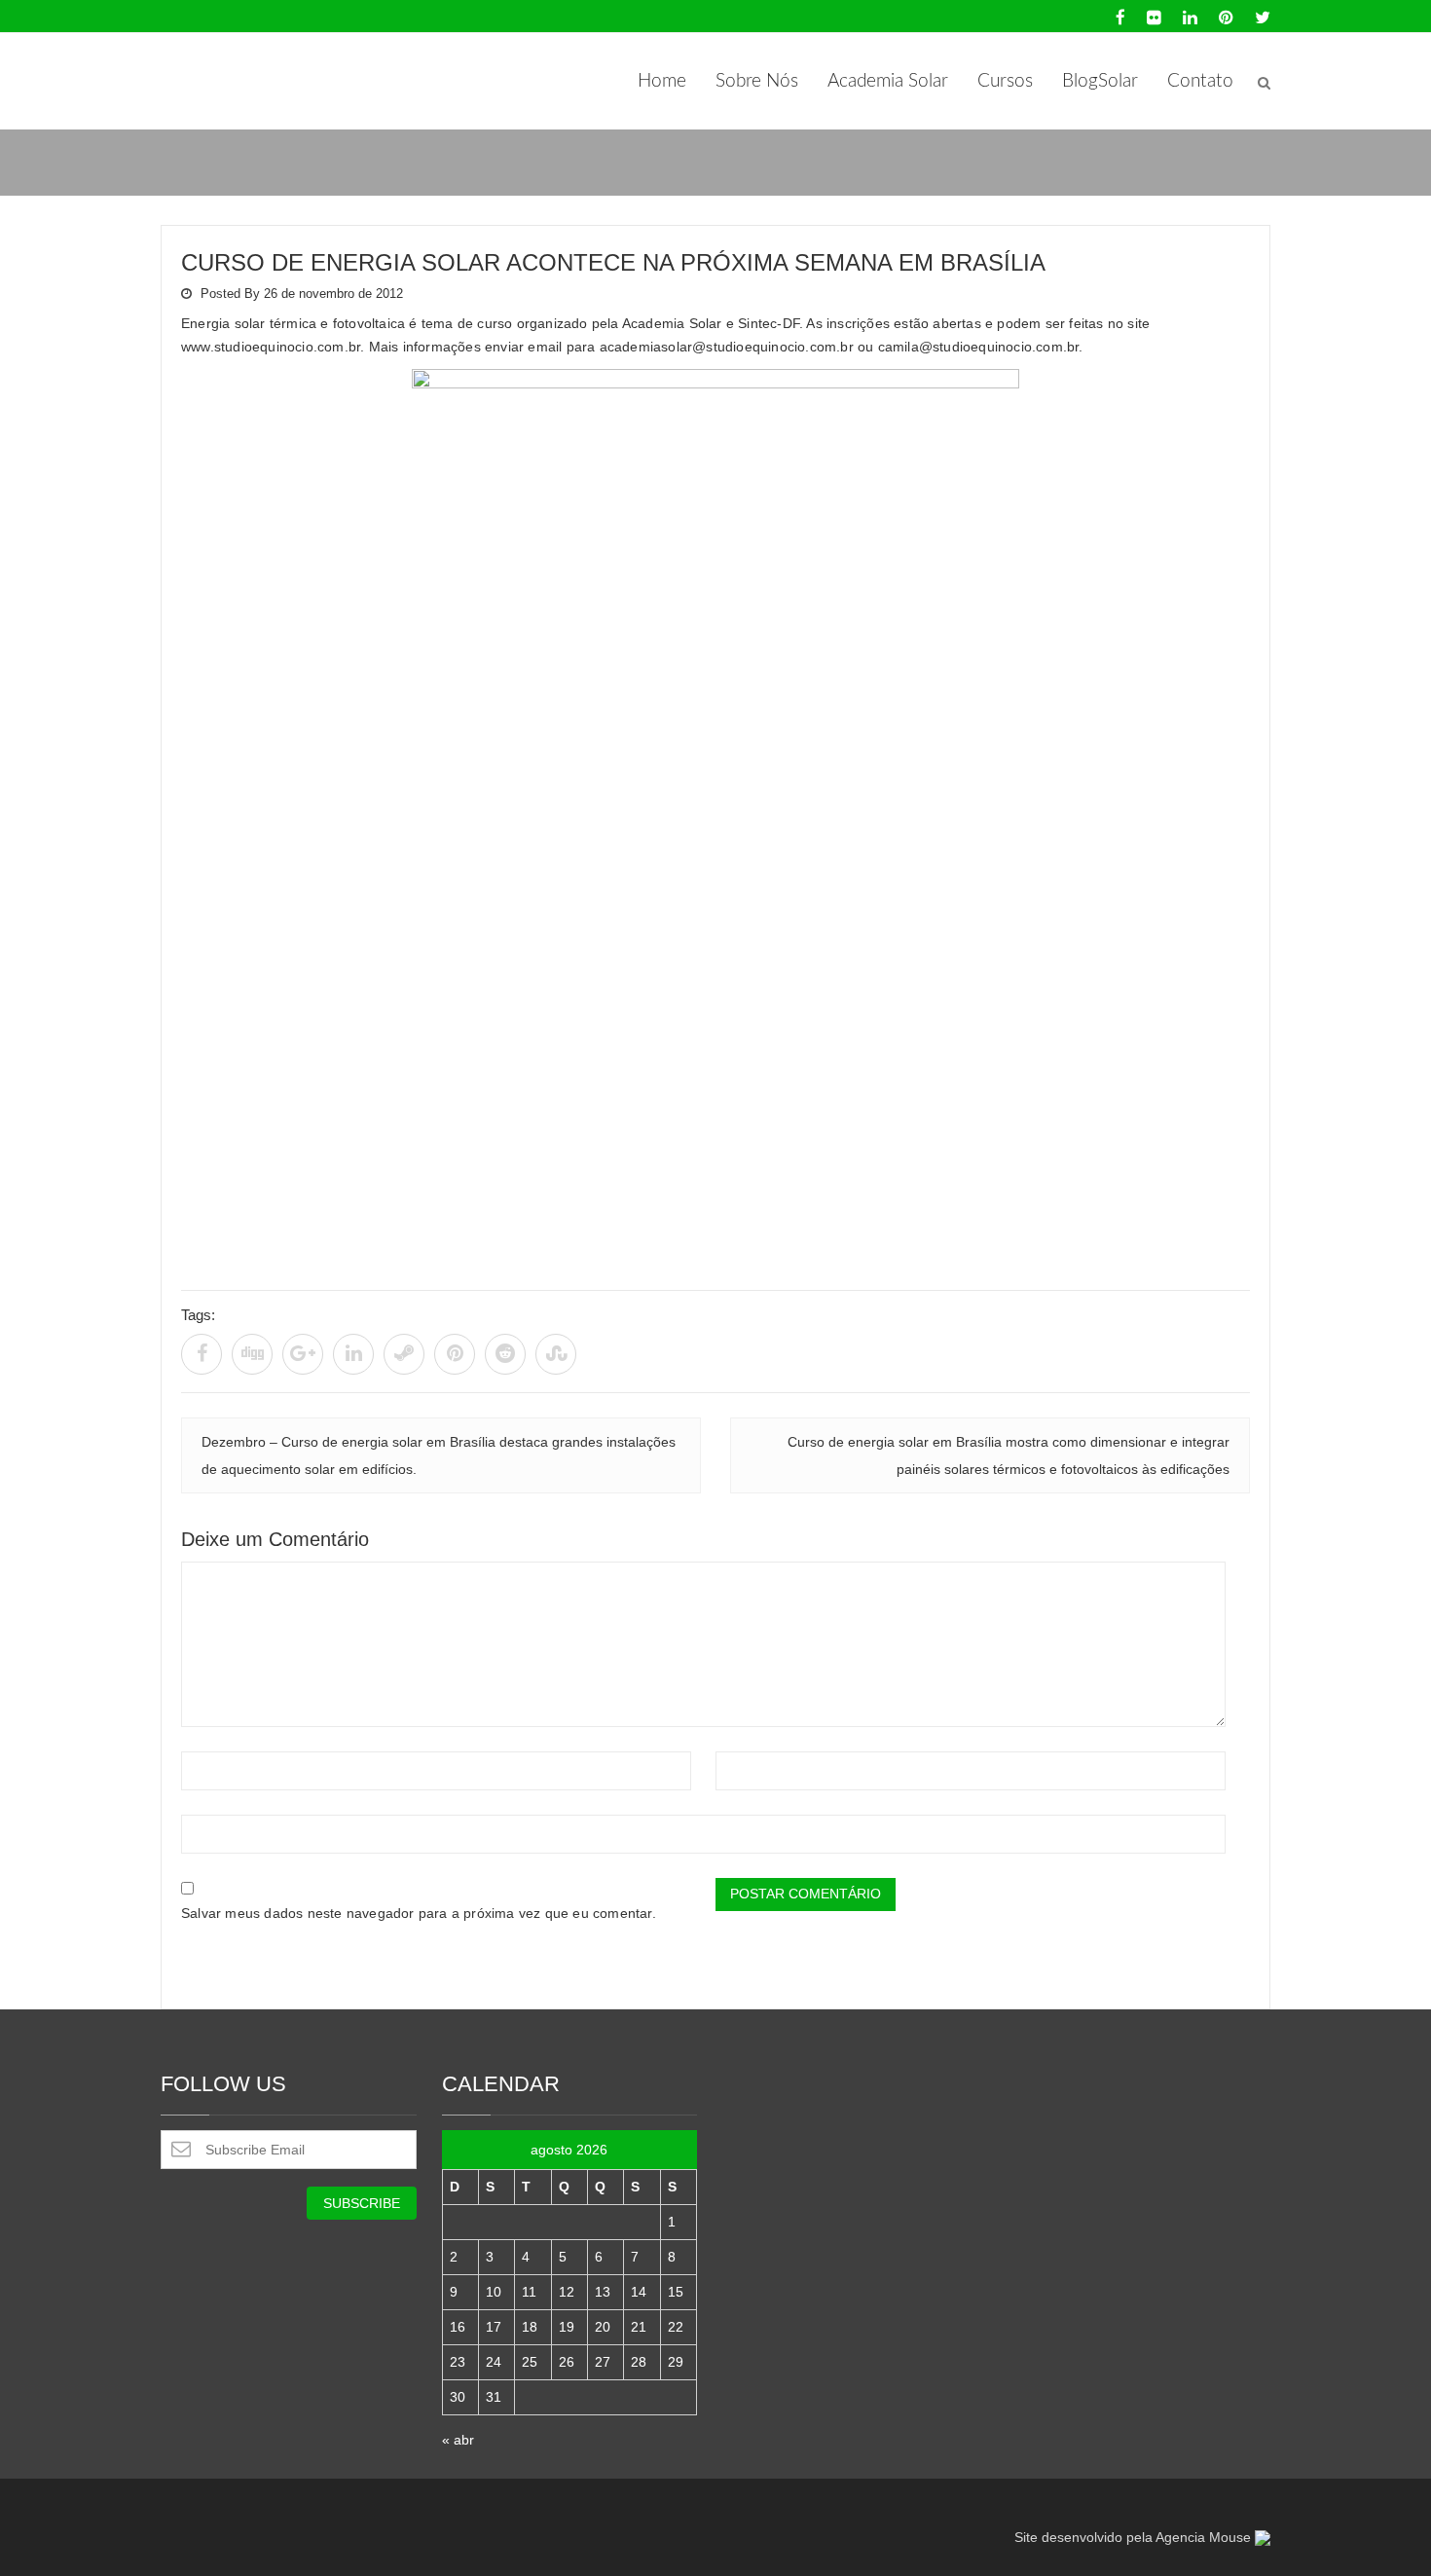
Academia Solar (888, 81)
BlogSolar (1100, 81)
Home (662, 81)
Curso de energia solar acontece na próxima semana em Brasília (613, 262)
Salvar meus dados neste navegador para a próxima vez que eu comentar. (419, 1913)
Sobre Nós (757, 81)
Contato (1200, 81)
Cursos (1005, 81)
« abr (458, 2440)
